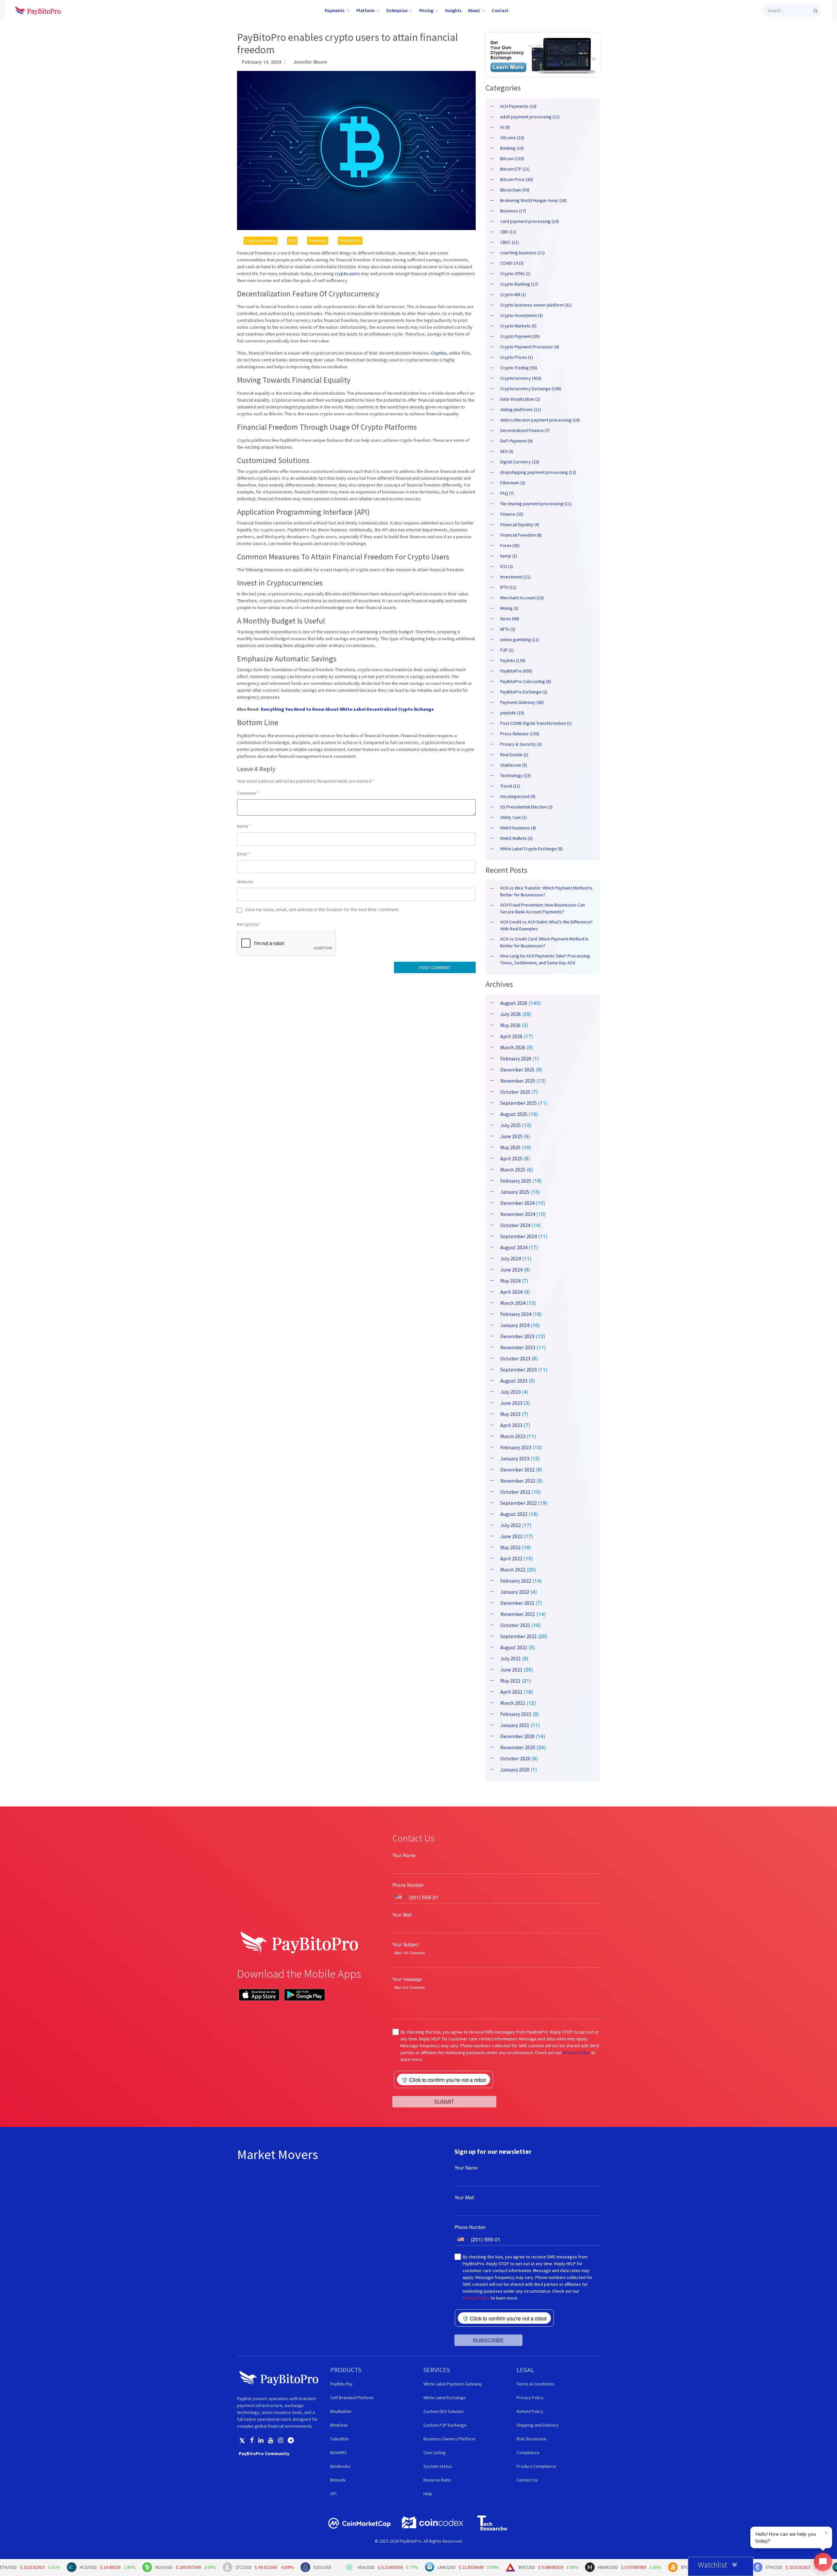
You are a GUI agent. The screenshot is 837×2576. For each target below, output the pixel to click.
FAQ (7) (507, 493)
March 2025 (513, 1170)
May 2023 (510, 1414)
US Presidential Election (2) (526, 807)
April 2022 (511, 1558)
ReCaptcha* (248, 924)
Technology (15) (516, 775)
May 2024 (510, 1281)
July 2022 (511, 1525)
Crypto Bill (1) (513, 294)
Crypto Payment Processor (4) (530, 347)
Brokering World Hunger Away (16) (533, 200)
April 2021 (511, 1692)
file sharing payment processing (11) (536, 504)
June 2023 (511, 1403)
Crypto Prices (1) (517, 357)
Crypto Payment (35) (520, 336)
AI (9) (505, 127)
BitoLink (338, 2480)
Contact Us (527, 2480)
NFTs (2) (508, 629)
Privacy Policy (577, 2052)
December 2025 (517, 1070)
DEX (292, 241)
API (333, 2494)
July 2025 (511, 1125)
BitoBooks (340, 2466)
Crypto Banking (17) (519, 284)
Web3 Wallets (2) (516, 838)
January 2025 (515, 1192)
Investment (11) (515, 577)
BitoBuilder (341, 2411)
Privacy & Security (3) (521, 744)
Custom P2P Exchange (445, 2425)
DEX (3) (507, 451)
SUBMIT (444, 2101)
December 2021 (517, 1603)
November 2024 (518, 1214)
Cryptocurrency (261, 241)
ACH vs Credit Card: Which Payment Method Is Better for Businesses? (544, 942)
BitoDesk (339, 2425)
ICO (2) (507, 566)
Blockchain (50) (515, 190)
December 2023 (517, 1336)
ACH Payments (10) (518, 106)
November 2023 (518, 1347)
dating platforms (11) (521, 409)
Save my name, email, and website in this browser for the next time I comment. (322, 909)
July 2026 (511, 1014)
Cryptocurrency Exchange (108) (531, 389)
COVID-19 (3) (512, 263)
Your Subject (405, 1944)
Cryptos (439, 353)
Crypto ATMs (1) (515, 274)
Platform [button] (366, 10)
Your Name (404, 1855)
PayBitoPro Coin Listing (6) (526, 681)
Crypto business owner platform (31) (536, 305)
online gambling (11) (520, 640)
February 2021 (516, 1714)
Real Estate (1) (514, 755)
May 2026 (510, 1025)
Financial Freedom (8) (521, 535)
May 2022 (510, 1547)
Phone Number (408, 1885)
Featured (318, 241)
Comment (248, 793)
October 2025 (515, 1092)
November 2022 (518, 1481)
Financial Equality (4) (520, 524)
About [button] (474, 10)
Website (245, 882)
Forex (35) (510, 545)
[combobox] (400, 1897)
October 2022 (515, 1492)
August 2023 (514, 1381)
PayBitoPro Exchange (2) (524, 692)
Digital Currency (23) (520, 462)
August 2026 (514, 1003)
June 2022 (511, 1536)
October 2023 (515, 1358)
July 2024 (511, 1258)
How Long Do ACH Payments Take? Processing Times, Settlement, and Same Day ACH (545, 959)
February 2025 (516, 1181)
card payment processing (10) (530, 221)
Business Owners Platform (449, 2439)
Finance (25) (512, 514)
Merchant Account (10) (522, 598)
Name (244, 826)
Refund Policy (530, 2411)
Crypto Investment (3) (521, 315)
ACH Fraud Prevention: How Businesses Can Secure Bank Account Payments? (543, 908)
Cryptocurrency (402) (521, 378)
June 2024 (511, 1270)
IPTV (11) (508, 587)
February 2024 (516, 1314)
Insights (453, 10)
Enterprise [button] (397, 10)
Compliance (528, 2452)
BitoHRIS (339, 2452)
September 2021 (519, 1636)
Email (244, 854)
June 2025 (511, 1136)
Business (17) (513, 211)
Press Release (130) (520, 734)
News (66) (510, 619)
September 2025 (519, 1103)
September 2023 (519, 1370)
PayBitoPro (350, 241)
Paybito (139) (513, 660)
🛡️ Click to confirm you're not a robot (444, 2080)
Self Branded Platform (352, 2398)
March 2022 (513, 1570)
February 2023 (516, 1447)
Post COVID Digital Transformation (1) (536, 723)
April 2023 (511, 1425)
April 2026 (511, 1036)
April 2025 (511, 1158)
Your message (407, 1979)
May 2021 (510, 1681)
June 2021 (511, 1670)
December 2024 (517, 1203)
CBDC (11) (510, 242)
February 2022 (516, 1581)
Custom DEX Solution (444, 2411)
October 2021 (515, 1625)
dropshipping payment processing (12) (538, 472)
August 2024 (514, 1247)
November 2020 (518, 1747)
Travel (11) (510, 786)
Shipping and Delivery (538, 2425)
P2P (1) (507, 650)
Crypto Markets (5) (518, 326)
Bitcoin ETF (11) (515, 169)
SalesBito (340, 2439)
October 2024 (515, 1225)
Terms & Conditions (536, 2384)
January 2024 (515, 1325)
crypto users (347, 274)
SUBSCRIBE (488, 2340)
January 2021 (515, 1725)
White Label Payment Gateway (453, 2384)
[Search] (816, 11)
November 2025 (518, 1081)
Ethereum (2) (513, 483)
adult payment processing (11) (530, 117)
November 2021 (518, 1614)
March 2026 (513, 1047)
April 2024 (511, 1292)
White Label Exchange (444, 2398)
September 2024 (519, 1236)
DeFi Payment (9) (516, 441)
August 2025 (514, 1114)
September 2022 (519, 1503)
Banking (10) (512, 148)
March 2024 (513, 1303)
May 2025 (510, 1147)
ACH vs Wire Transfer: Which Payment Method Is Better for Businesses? (546, 891)
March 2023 (513, 1436)
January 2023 (515, 1458)
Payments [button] (335, 10)
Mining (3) (509, 608)
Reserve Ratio (437, 2480)
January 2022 (515, 1592)
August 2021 (514, 1647)
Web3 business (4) (518, 828)
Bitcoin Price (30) (517, 179)
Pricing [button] (426, 10)
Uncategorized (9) (518, 796)
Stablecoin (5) (514, 765)
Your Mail (402, 1915)
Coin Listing (435, 2452)
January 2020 (515, 1770)
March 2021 (513, 1703)
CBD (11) (508, 232)
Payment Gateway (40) (522, 702)
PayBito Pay (342, 2384)
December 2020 (517, 1736)
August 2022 (514, 1514)
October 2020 (515, 1758)
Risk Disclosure (531, 2439)
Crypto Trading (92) (519, 368)
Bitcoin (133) (512, 158)
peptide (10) (512, 713)
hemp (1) (509, 556)
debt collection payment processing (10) (540, 420)
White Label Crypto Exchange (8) (531, 849)
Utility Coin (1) (513, 817)
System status (438, 2466)
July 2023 (511, 1392)
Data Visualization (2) (520, 399)
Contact (500, 10)
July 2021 (511, 1658)
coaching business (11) (522, 253)
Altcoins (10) (512, 138)
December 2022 (517, 1470)
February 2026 (516, 1058)
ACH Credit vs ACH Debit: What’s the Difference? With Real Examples (547, 925)
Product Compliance (536, 2466)
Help (428, 2494)
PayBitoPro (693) (516, 671)
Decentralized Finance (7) (525, 430)
